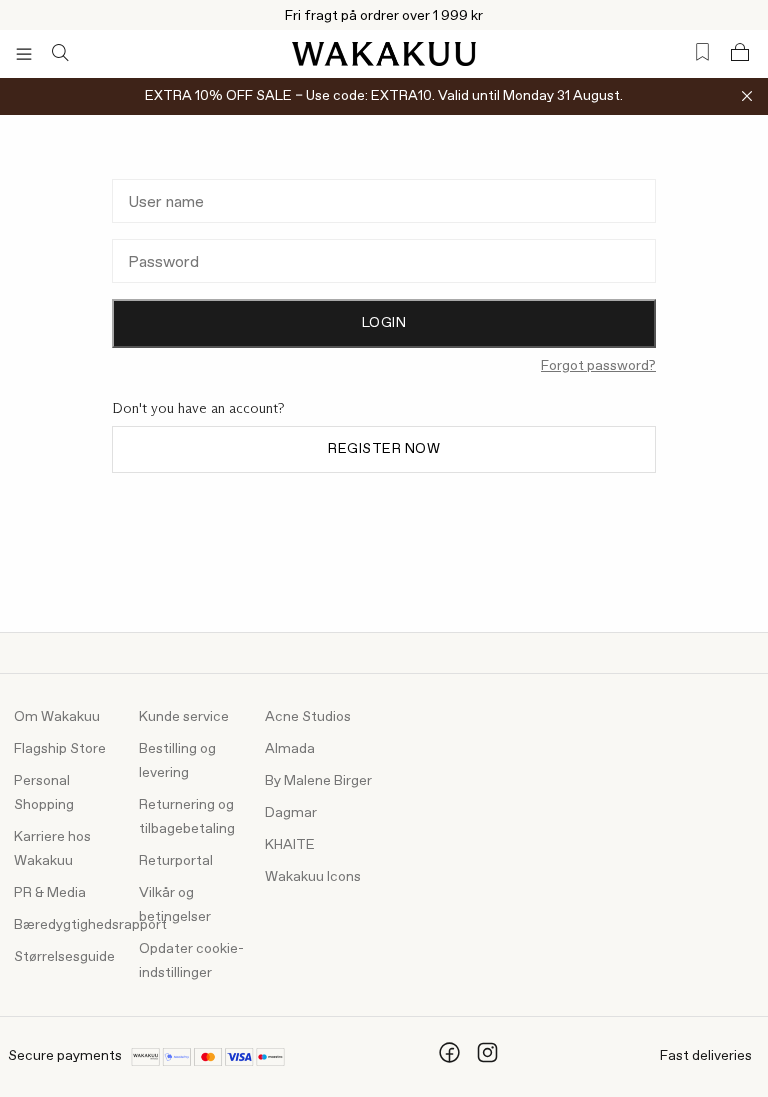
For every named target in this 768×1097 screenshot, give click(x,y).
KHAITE (290, 845)
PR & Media (50, 893)
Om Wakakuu (57, 717)
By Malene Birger (318, 781)
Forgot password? (598, 366)
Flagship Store (60, 749)
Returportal (176, 861)
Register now (384, 449)
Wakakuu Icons (313, 877)
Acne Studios (308, 717)
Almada (290, 749)
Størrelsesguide (64, 957)
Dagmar (291, 813)
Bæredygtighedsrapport (90, 925)
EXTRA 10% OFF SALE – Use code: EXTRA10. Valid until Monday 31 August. (384, 96)
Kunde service (184, 717)
